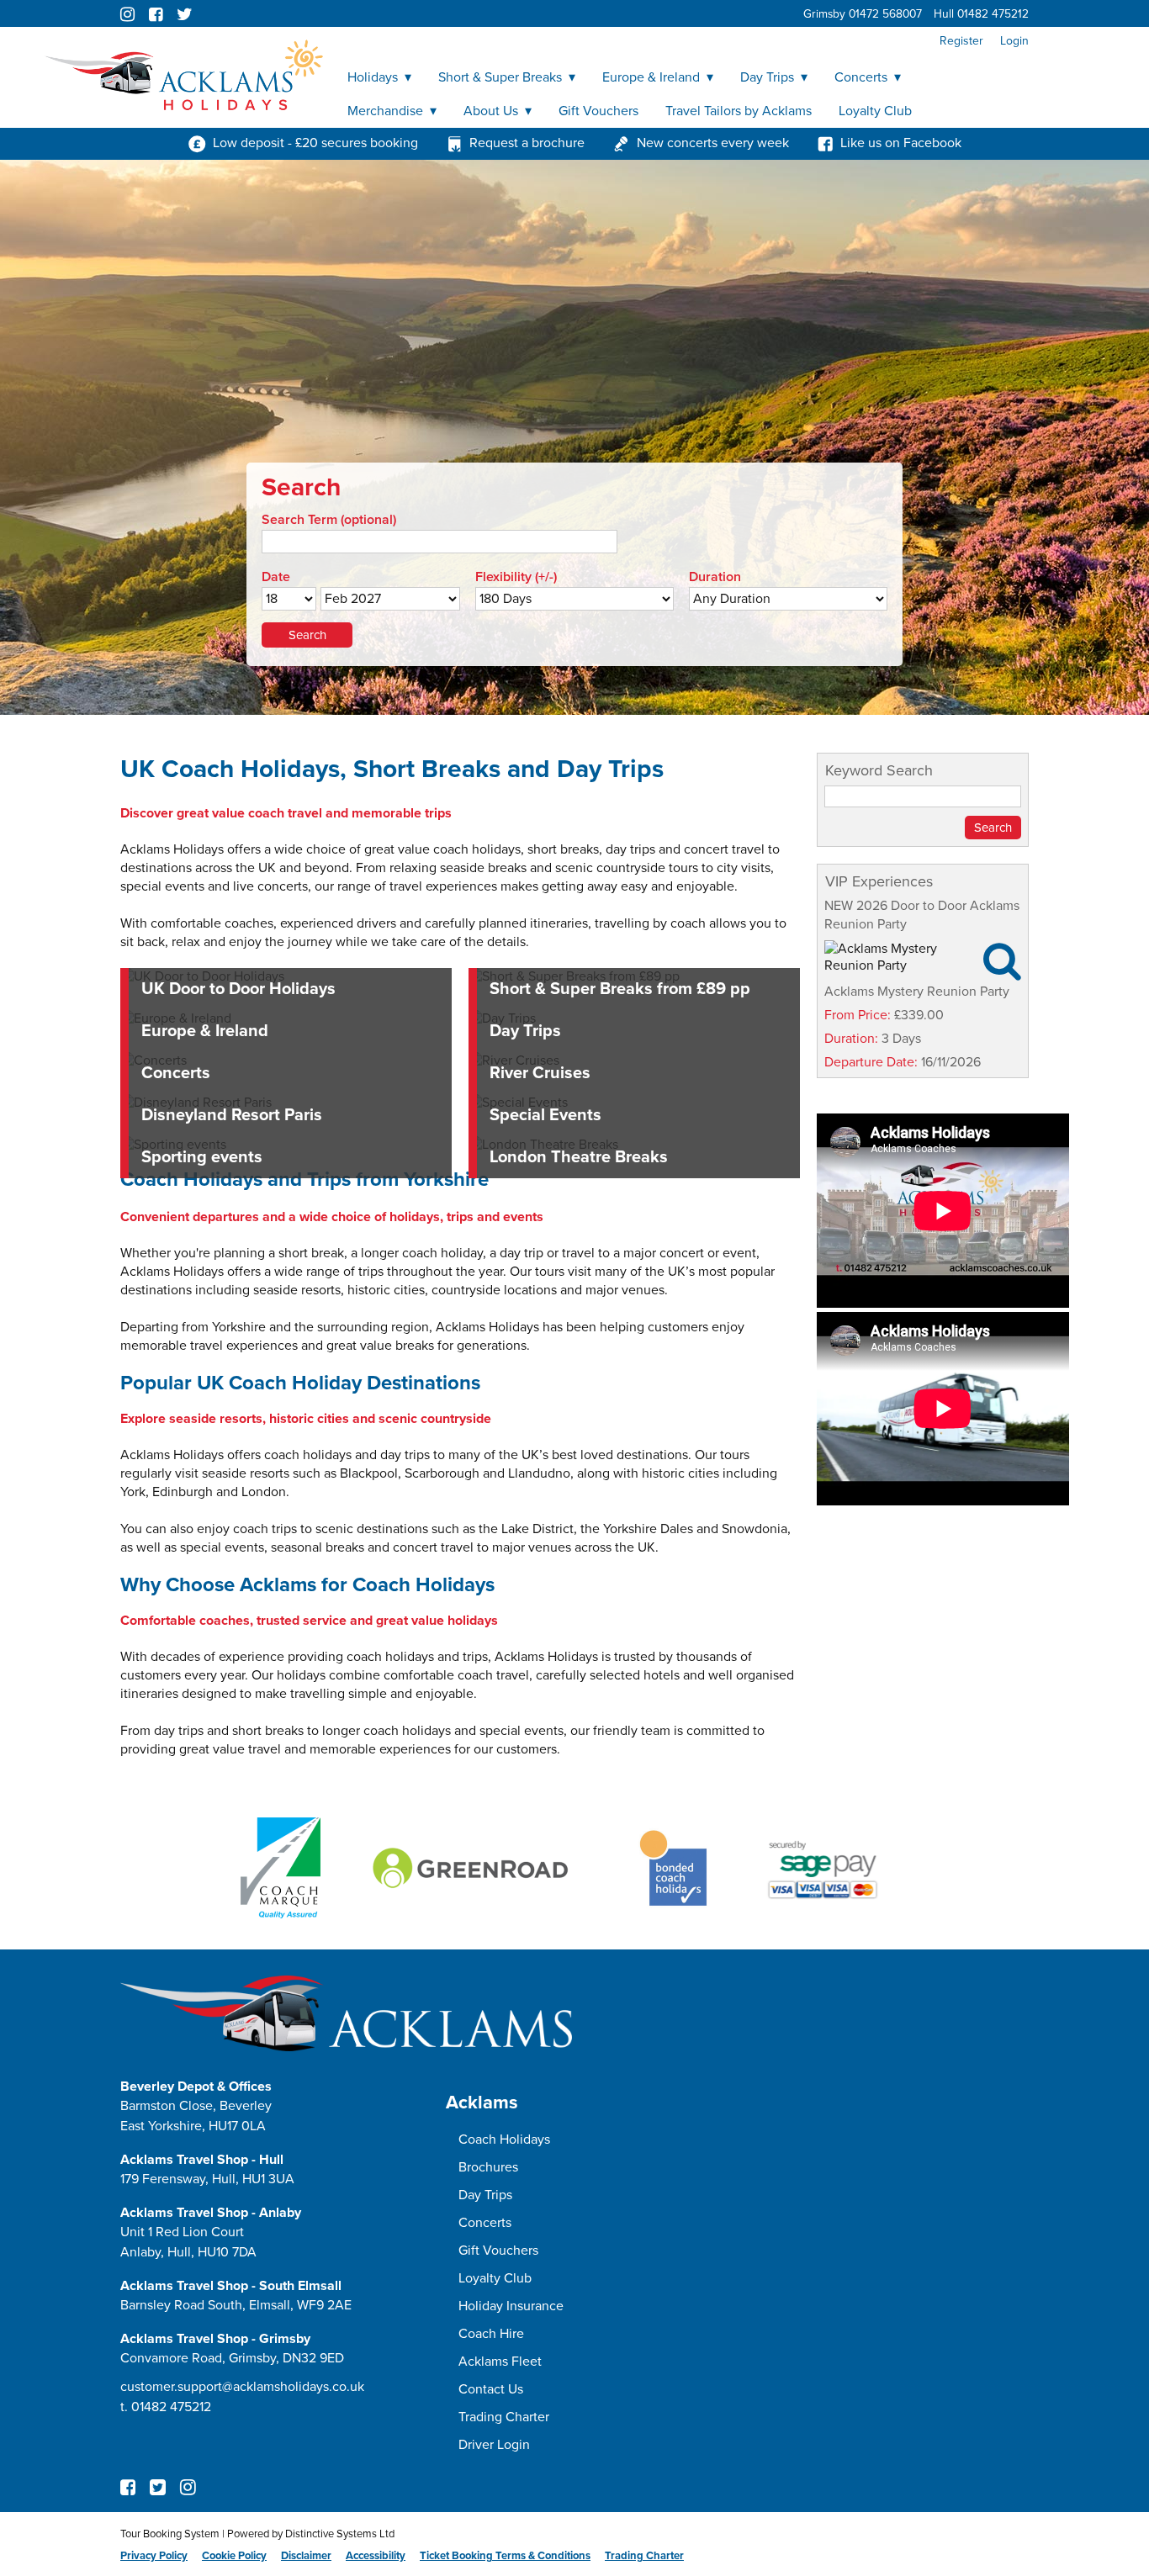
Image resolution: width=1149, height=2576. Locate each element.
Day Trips (767, 77)
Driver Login (494, 2445)
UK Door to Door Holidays (238, 989)
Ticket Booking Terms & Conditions (505, 2556)
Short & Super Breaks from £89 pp (620, 989)
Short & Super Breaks (500, 77)
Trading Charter (504, 2417)
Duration (715, 577)
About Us (491, 111)
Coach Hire (491, 2334)
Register (961, 41)
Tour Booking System (170, 2534)
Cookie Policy (234, 2556)
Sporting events (202, 1157)
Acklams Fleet (500, 2362)
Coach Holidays (504, 2140)
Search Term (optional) (329, 520)
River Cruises (540, 1073)
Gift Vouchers (598, 111)
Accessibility (376, 2556)
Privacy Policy (154, 2556)
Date (276, 577)
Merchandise (385, 111)
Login (1014, 41)
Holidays (373, 77)
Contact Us (491, 2389)
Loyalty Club (875, 111)
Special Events (545, 1115)
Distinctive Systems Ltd (340, 2534)
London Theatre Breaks (579, 1157)
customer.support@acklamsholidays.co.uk (242, 2387)
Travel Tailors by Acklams (739, 111)
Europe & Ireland (651, 77)
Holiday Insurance (511, 2306)
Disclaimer (306, 2556)
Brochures (488, 2167)
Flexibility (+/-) (516, 577)
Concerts (861, 77)
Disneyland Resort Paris (232, 1115)
